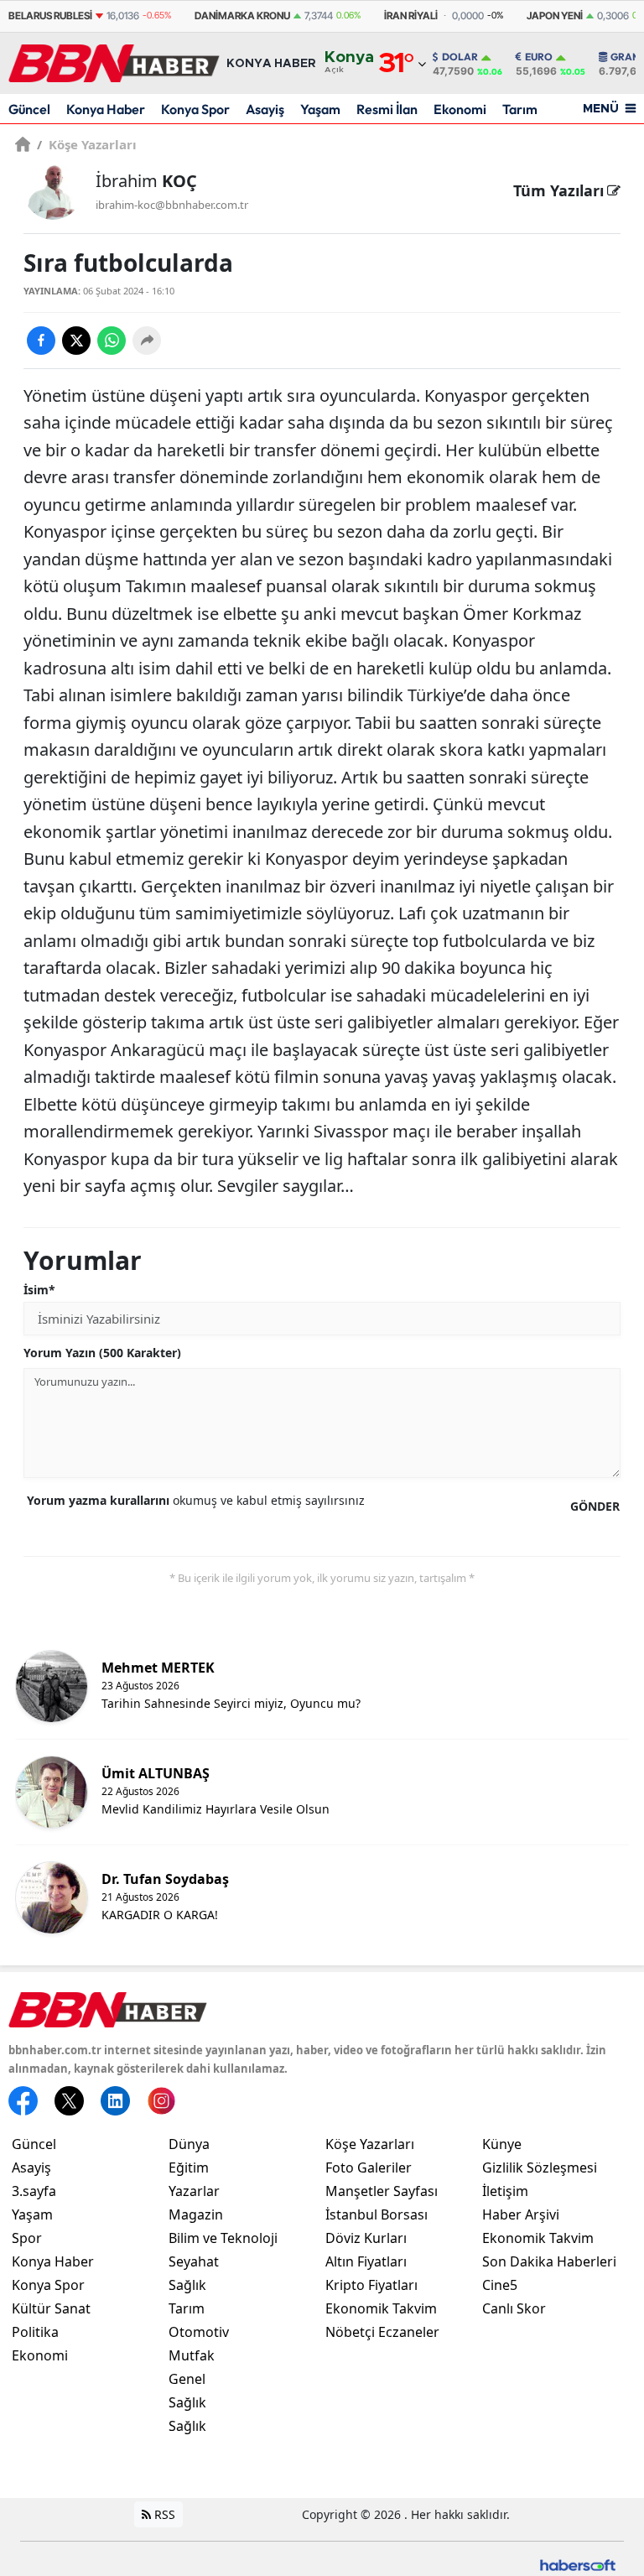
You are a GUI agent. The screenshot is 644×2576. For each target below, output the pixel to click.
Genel (187, 2379)
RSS (163, 2514)
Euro (539, 57)
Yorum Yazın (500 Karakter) (102, 1353)
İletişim (505, 2191)
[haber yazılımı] (578, 2564)
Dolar (460, 57)
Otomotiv (199, 2332)
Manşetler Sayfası (382, 2191)
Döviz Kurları (366, 2238)
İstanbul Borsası (377, 2214)
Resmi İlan (387, 109)
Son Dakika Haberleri (549, 2261)
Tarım (520, 109)
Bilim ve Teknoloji (223, 2238)
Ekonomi (460, 109)
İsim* (39, 1290)
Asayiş (265, 109)
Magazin (196, 2214)
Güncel (29, 109)
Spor (27, 2238)
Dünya (189, 2144)
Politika (35, 2332)
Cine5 (500, 2285)
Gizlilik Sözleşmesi (540, 2167)
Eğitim (189, 2167)
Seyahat (194, 2261)
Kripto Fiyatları (371, 2285)
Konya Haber (106, 109)
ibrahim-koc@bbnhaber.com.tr (172, 205)
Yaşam (320, 109)
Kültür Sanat (51, 2308)
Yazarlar (194, 2191)
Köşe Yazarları (87, 144)
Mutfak (192, 2355)
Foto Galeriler (369, 2167)
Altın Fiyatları (366, 2261)
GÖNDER (595, 1506)
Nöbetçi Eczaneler (382, 2332)
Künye (502, 2144)
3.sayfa (34, 2191)
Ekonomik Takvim (381, 2308)
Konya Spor (195, 109)
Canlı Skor (514, 2308)
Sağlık (187, 2285)
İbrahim (146, 181)
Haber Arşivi (521, 2214)
